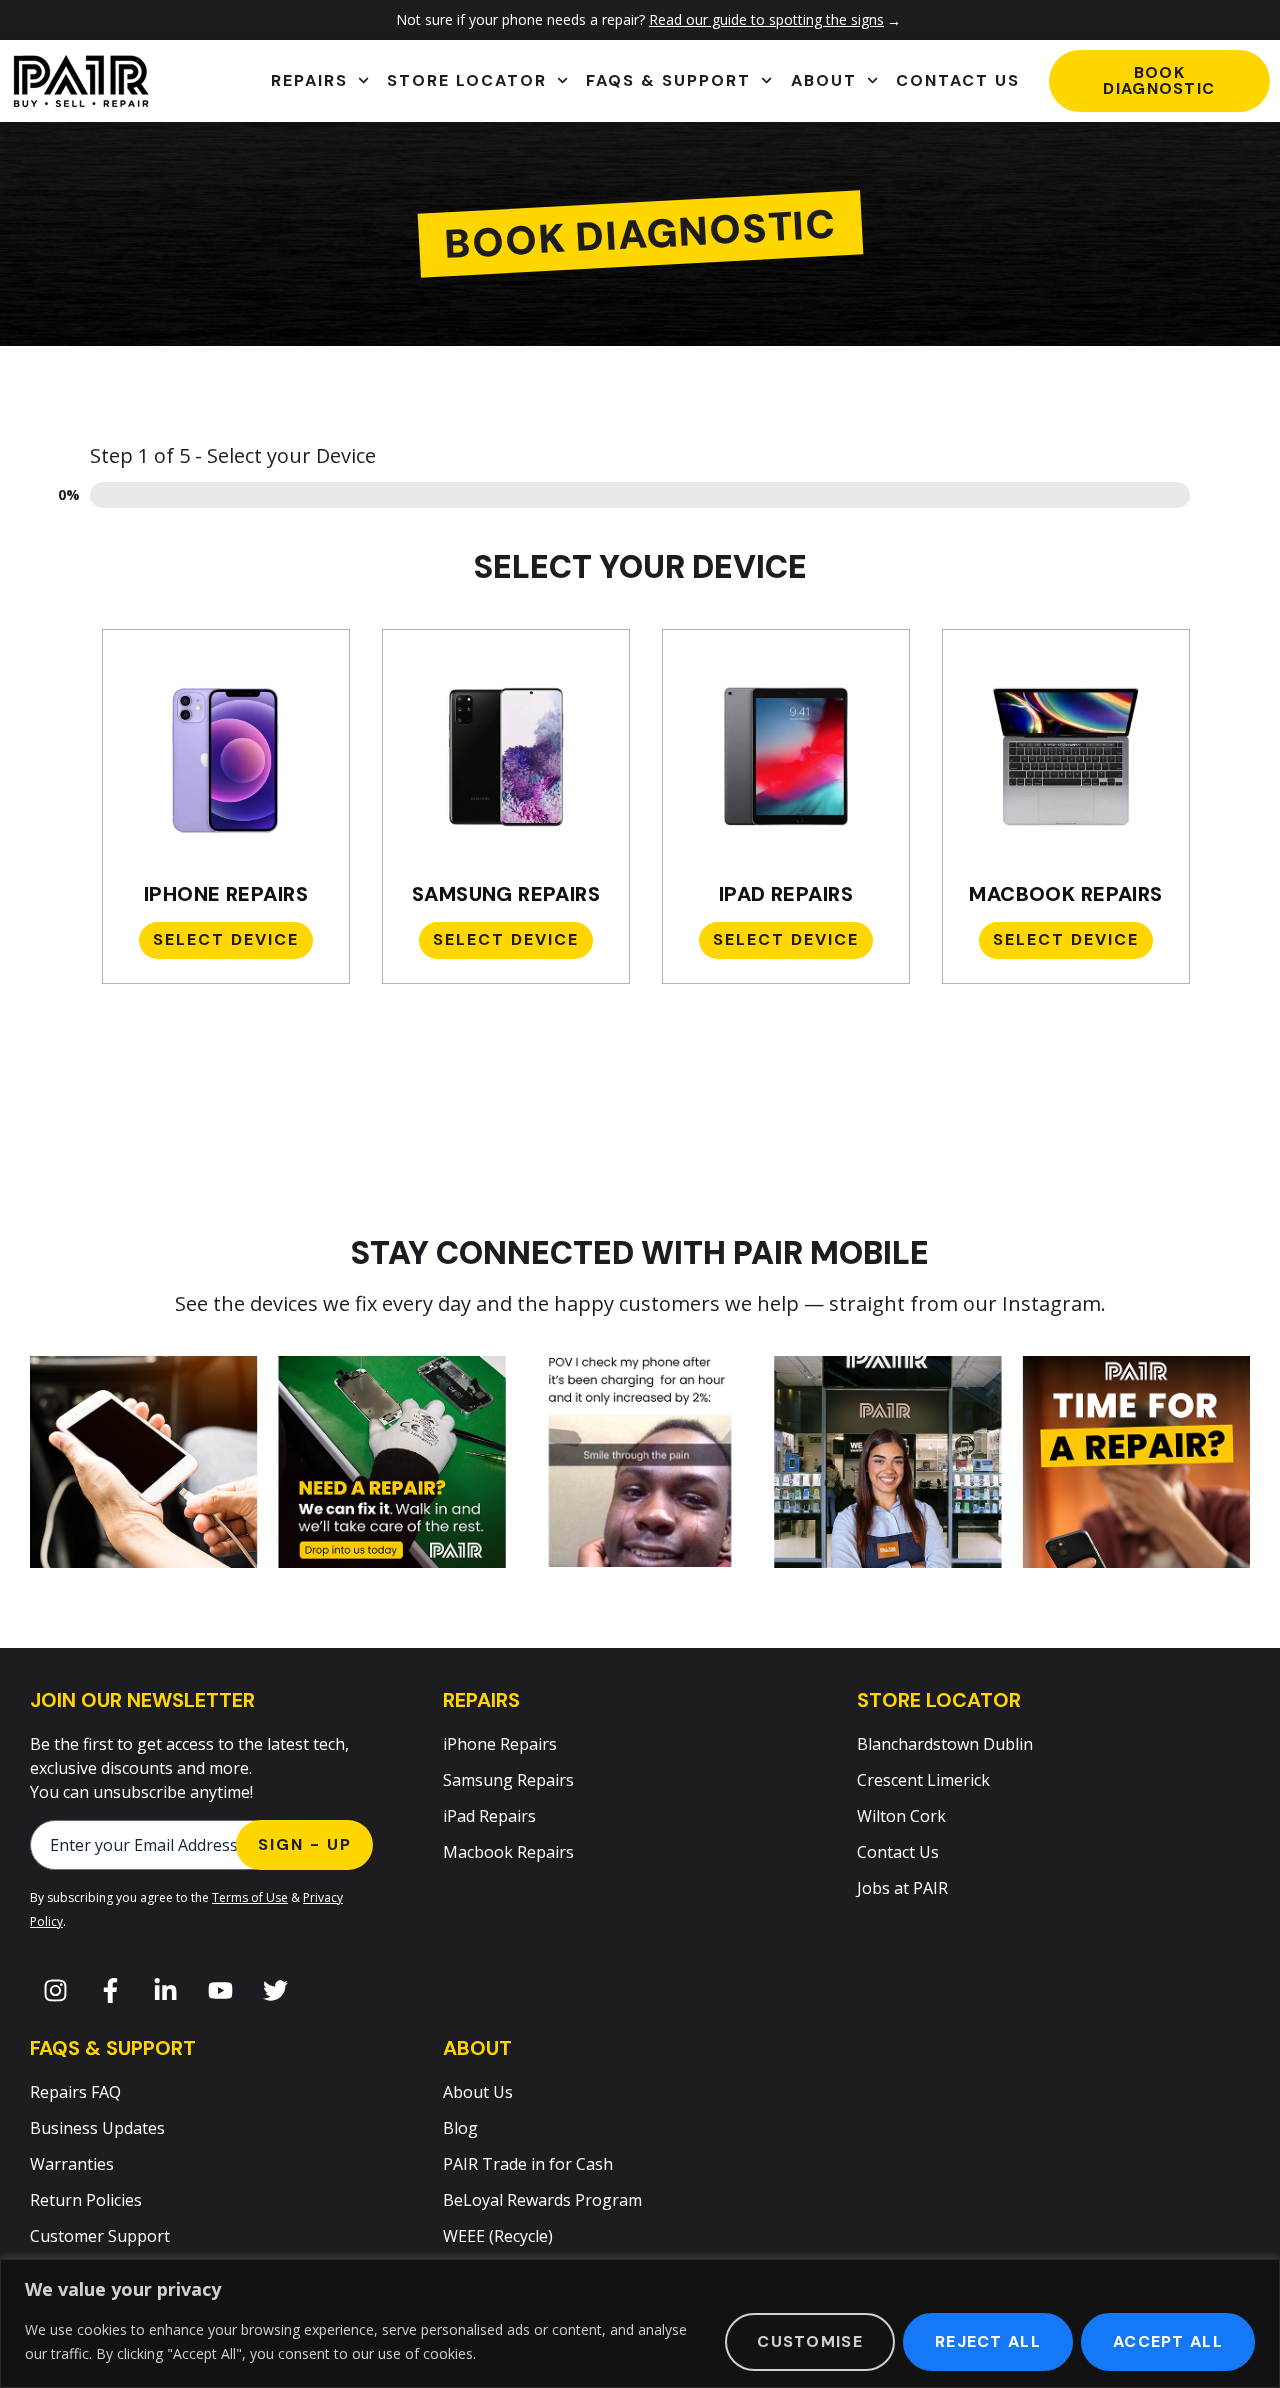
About (824, 80)
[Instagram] (55, 1991)
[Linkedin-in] (165, 1991)
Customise (810, 2341)
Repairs (309, 80)
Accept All (1168, 2341)
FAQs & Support (668, 80)
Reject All (988, 2341)
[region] (640, 2323)
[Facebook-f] (110, 1991)
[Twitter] (275, 1991)
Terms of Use (250, 1897)
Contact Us (958, 80)
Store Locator (467, 80)
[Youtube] (220, 1991)
